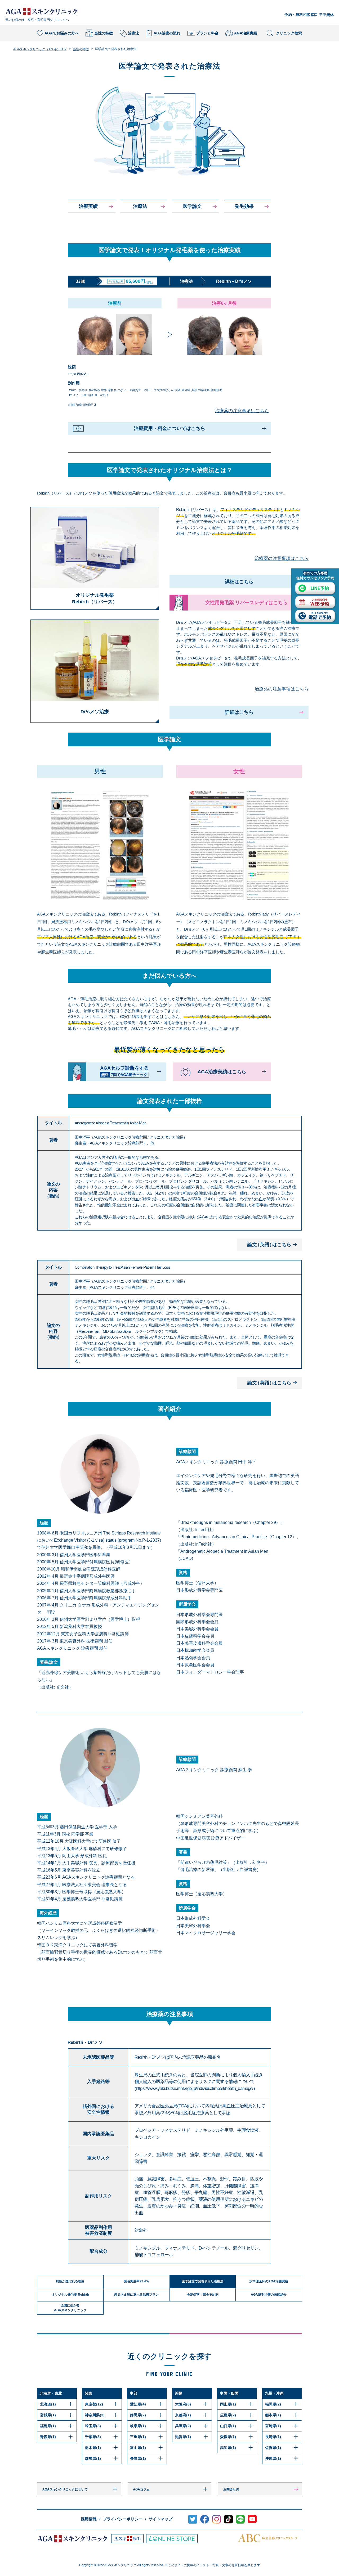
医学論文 (192, 206)
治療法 (140, 206)
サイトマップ (160, 2519)
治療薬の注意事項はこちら (242, 411)
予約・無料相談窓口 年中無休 (309, 15)
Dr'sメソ (244, 281)
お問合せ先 (231, 2489)
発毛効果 (244, 206)
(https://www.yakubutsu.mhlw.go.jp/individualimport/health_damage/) (195, 2088)
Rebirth (224, 281)
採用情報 (89, 2519)
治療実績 (88, 206)
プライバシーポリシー (123, 2519)
